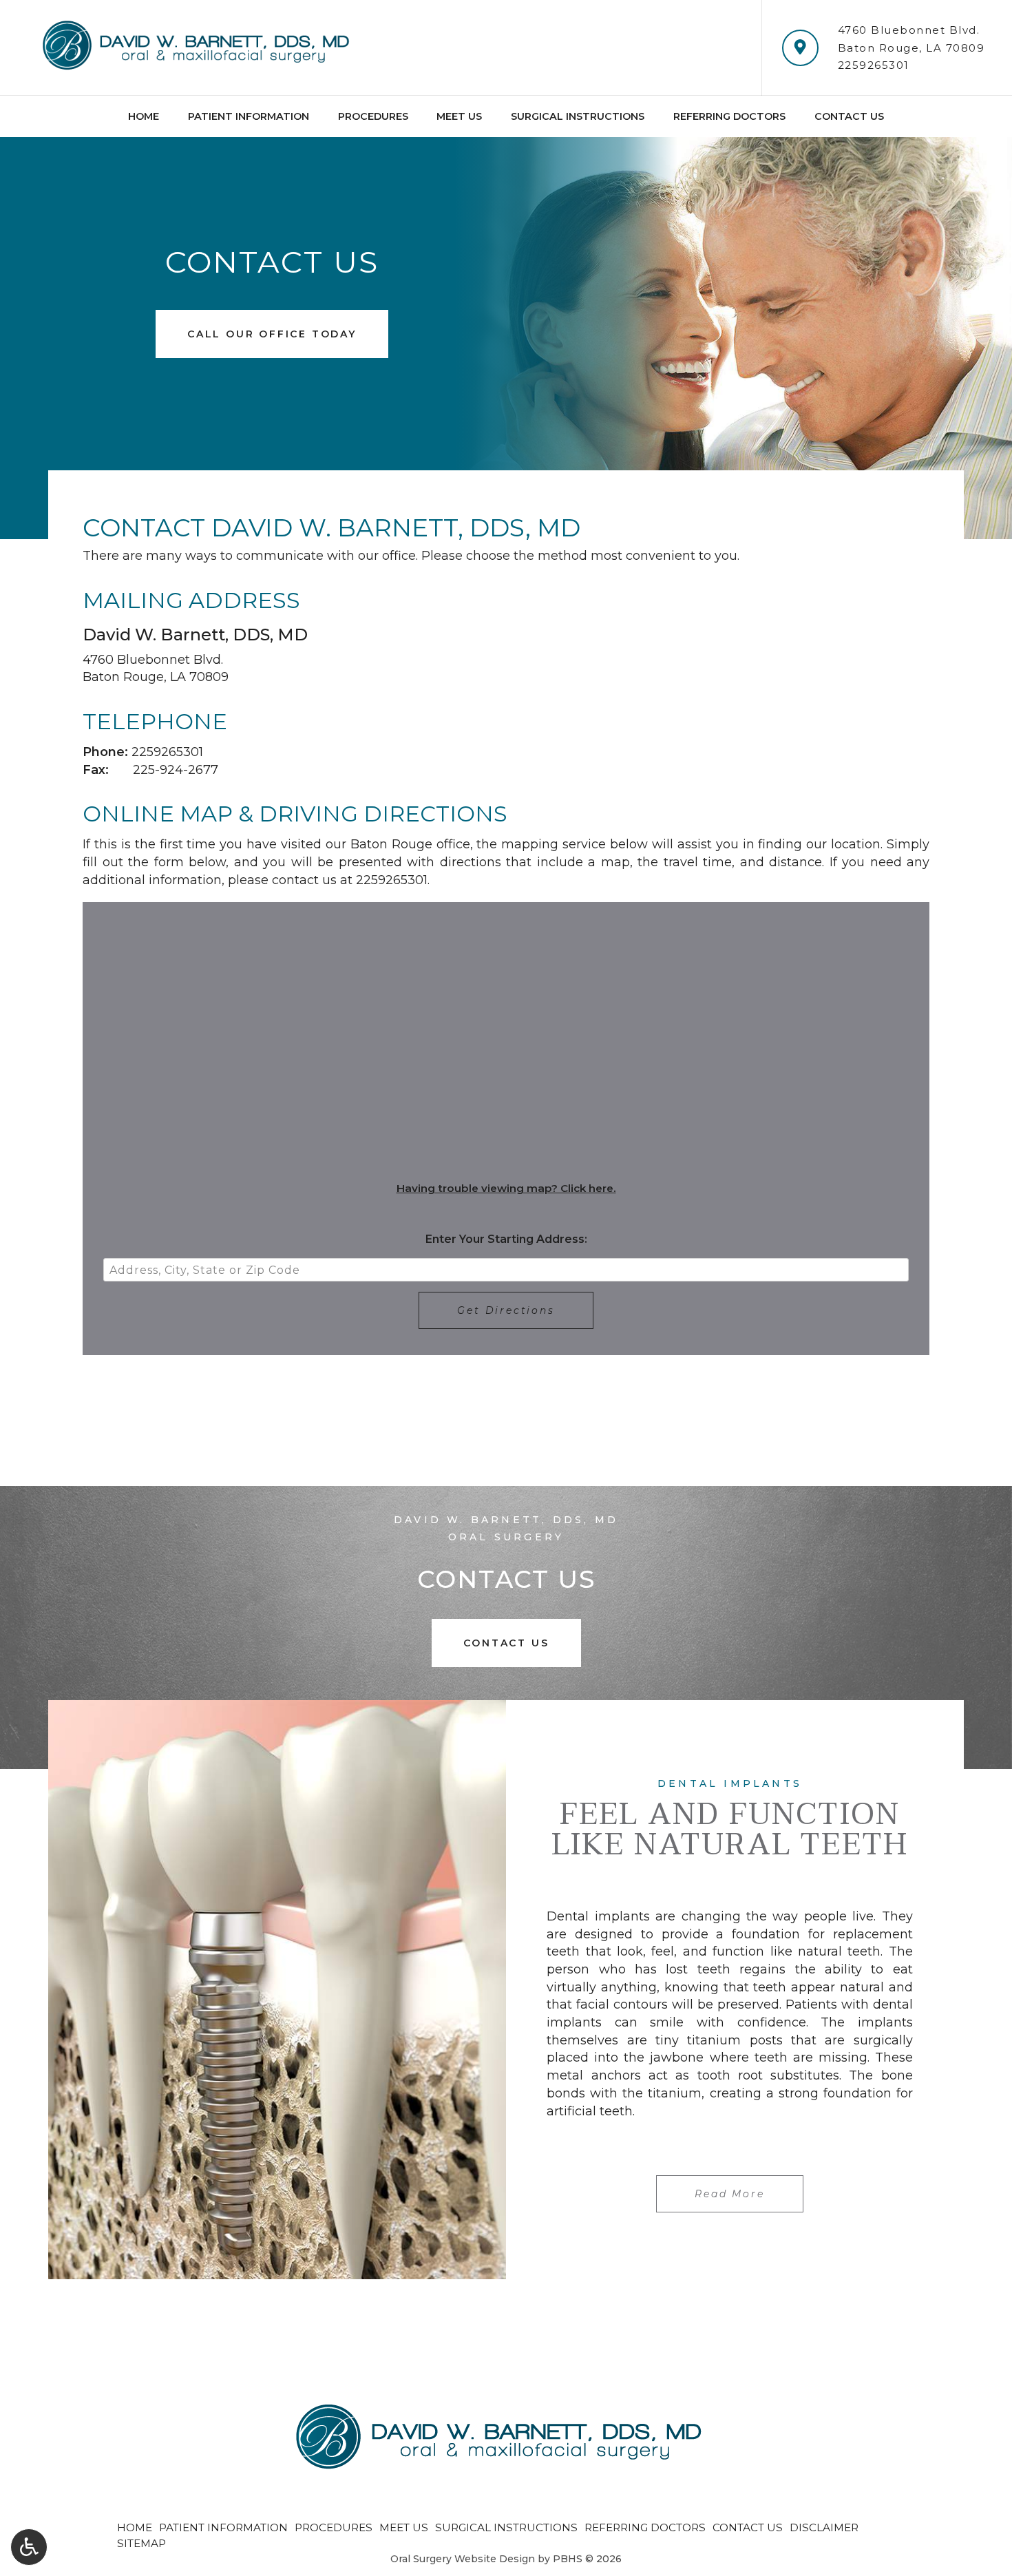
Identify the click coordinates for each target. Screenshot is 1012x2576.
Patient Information (249, 116)
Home (144, 116)
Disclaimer (824, 2527)
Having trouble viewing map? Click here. (506, 1188)
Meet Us (459, 116)
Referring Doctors (729, 116)
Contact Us (849, 116)
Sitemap (141, 2543)
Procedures (373, 116)
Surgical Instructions (578, 116)
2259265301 (874, 65)
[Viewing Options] (29, 2547)
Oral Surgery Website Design (463, 2559)
